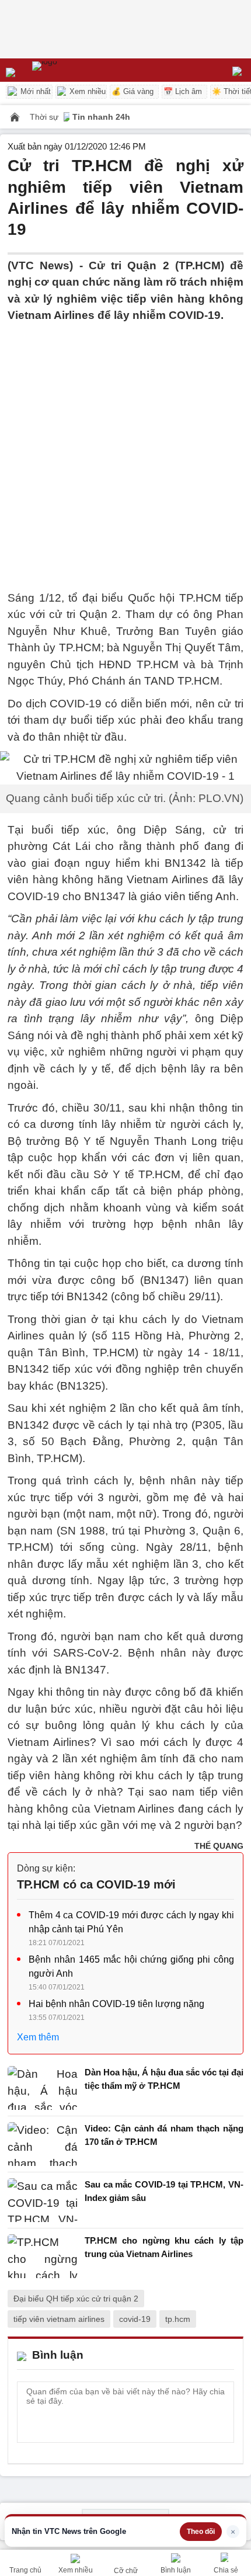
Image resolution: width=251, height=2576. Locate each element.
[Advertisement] (125, 450)
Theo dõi (201, 2532)
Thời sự (45, 117)
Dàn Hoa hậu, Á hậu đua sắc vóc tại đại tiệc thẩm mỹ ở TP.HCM (164, 2079)
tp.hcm (178, 2319)
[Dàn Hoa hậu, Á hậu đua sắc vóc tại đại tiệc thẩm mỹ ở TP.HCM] (43, 2088)
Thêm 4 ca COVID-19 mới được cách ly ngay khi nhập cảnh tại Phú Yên (131, 1922)
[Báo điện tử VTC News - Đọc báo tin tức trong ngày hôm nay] (72, 70)
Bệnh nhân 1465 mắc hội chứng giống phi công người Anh (131, 1966)
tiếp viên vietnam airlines (59, 2319)
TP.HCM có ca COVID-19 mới (96, 1884)
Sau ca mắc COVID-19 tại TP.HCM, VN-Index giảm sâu (164, 2191)
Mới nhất (34, 91)
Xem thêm (38, 2037)
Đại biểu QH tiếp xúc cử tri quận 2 (76, 2299)
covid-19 (135, 2319)
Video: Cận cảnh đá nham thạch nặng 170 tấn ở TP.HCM (164, 2135)
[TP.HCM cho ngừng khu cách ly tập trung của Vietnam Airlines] (43, 2256)
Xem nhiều (86, 91)
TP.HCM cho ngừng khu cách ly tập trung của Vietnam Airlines (164, 2247)
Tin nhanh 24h (101, 117)
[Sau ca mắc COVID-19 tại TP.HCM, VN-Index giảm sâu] (43, 2200)
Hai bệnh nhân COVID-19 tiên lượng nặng (116, 2004)
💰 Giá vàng (133, 91)
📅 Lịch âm (183, 91)
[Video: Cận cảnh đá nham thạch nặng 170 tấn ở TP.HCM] (43, 2144)
